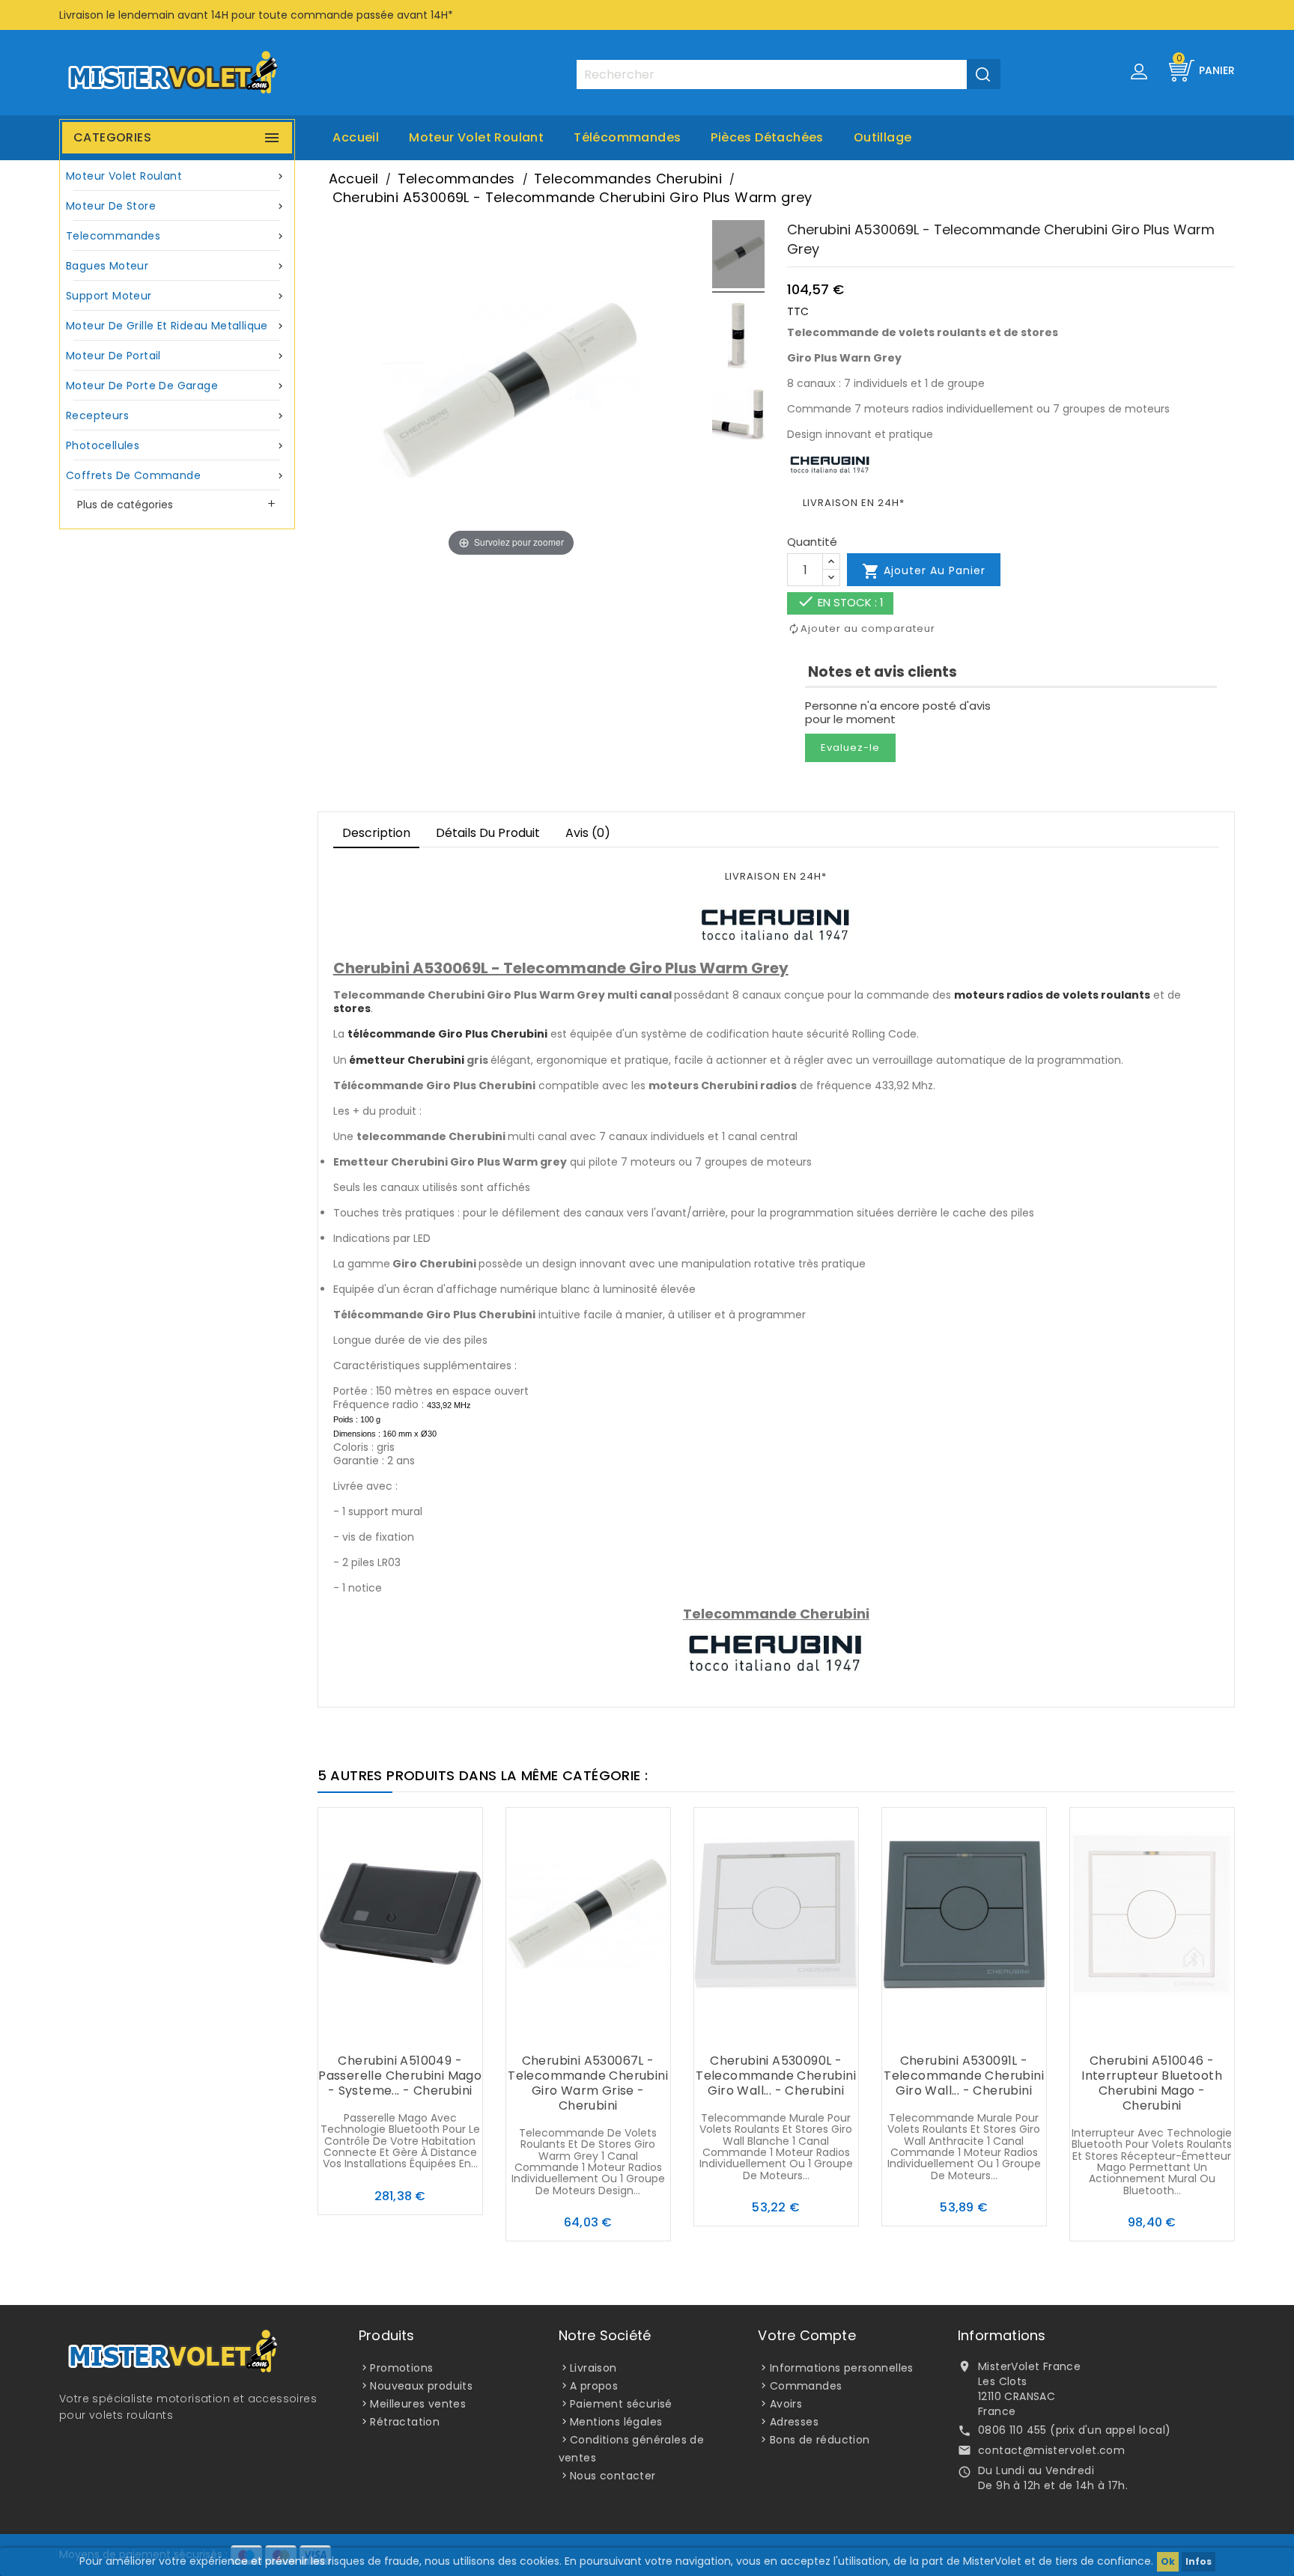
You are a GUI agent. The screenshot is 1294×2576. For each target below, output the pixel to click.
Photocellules (176, 445)
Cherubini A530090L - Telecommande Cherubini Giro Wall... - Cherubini (776, 2076)
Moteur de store (176, 206)
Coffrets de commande (176, 475)
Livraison (593, 2368)
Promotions (401, 2368)
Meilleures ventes (418, 2404)
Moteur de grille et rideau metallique (176, 326)
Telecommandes (176, 236)
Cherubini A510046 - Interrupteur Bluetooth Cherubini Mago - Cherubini (1152, 2083)
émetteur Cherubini (407, 1060)
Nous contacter (613, 2476)
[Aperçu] (430, 2032)
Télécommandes (627, 137)
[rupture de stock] (370, 2032)
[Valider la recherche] (984, 74)
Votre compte (807, 2335)
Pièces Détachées (767, 137)
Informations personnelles (842, 2368)
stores (352, 1008)
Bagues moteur (176, 266)
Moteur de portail (176, 356)
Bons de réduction (820, 2440)
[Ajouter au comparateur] (400, 2032)
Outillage (883, 137)
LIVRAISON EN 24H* (854, 503)
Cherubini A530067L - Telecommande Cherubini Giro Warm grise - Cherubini (588, 2083)
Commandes (806, 2386)
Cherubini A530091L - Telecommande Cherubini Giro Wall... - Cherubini (964, 2076)
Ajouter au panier (924, 571)
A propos (594, 2386)
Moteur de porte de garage (176, 386)
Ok (1168, 2561)
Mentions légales (616, 2422)
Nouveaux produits (421, 2386)
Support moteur (176, 296)
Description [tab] (376, 833)
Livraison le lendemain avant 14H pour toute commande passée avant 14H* (256, 15)
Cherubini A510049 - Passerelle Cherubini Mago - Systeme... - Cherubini (400, 2076)
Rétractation (405, 2422)
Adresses (794, 2422)
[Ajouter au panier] (558, 2032)
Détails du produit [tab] (488, 833)
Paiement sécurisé (621, 2404)
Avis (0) (588, 833)
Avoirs (786, 2404)
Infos (1199, 2561)
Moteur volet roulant (476, 137)
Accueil (356, 137)
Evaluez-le (850, 747)
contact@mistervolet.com (1051, 2450)
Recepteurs (176, 415)
